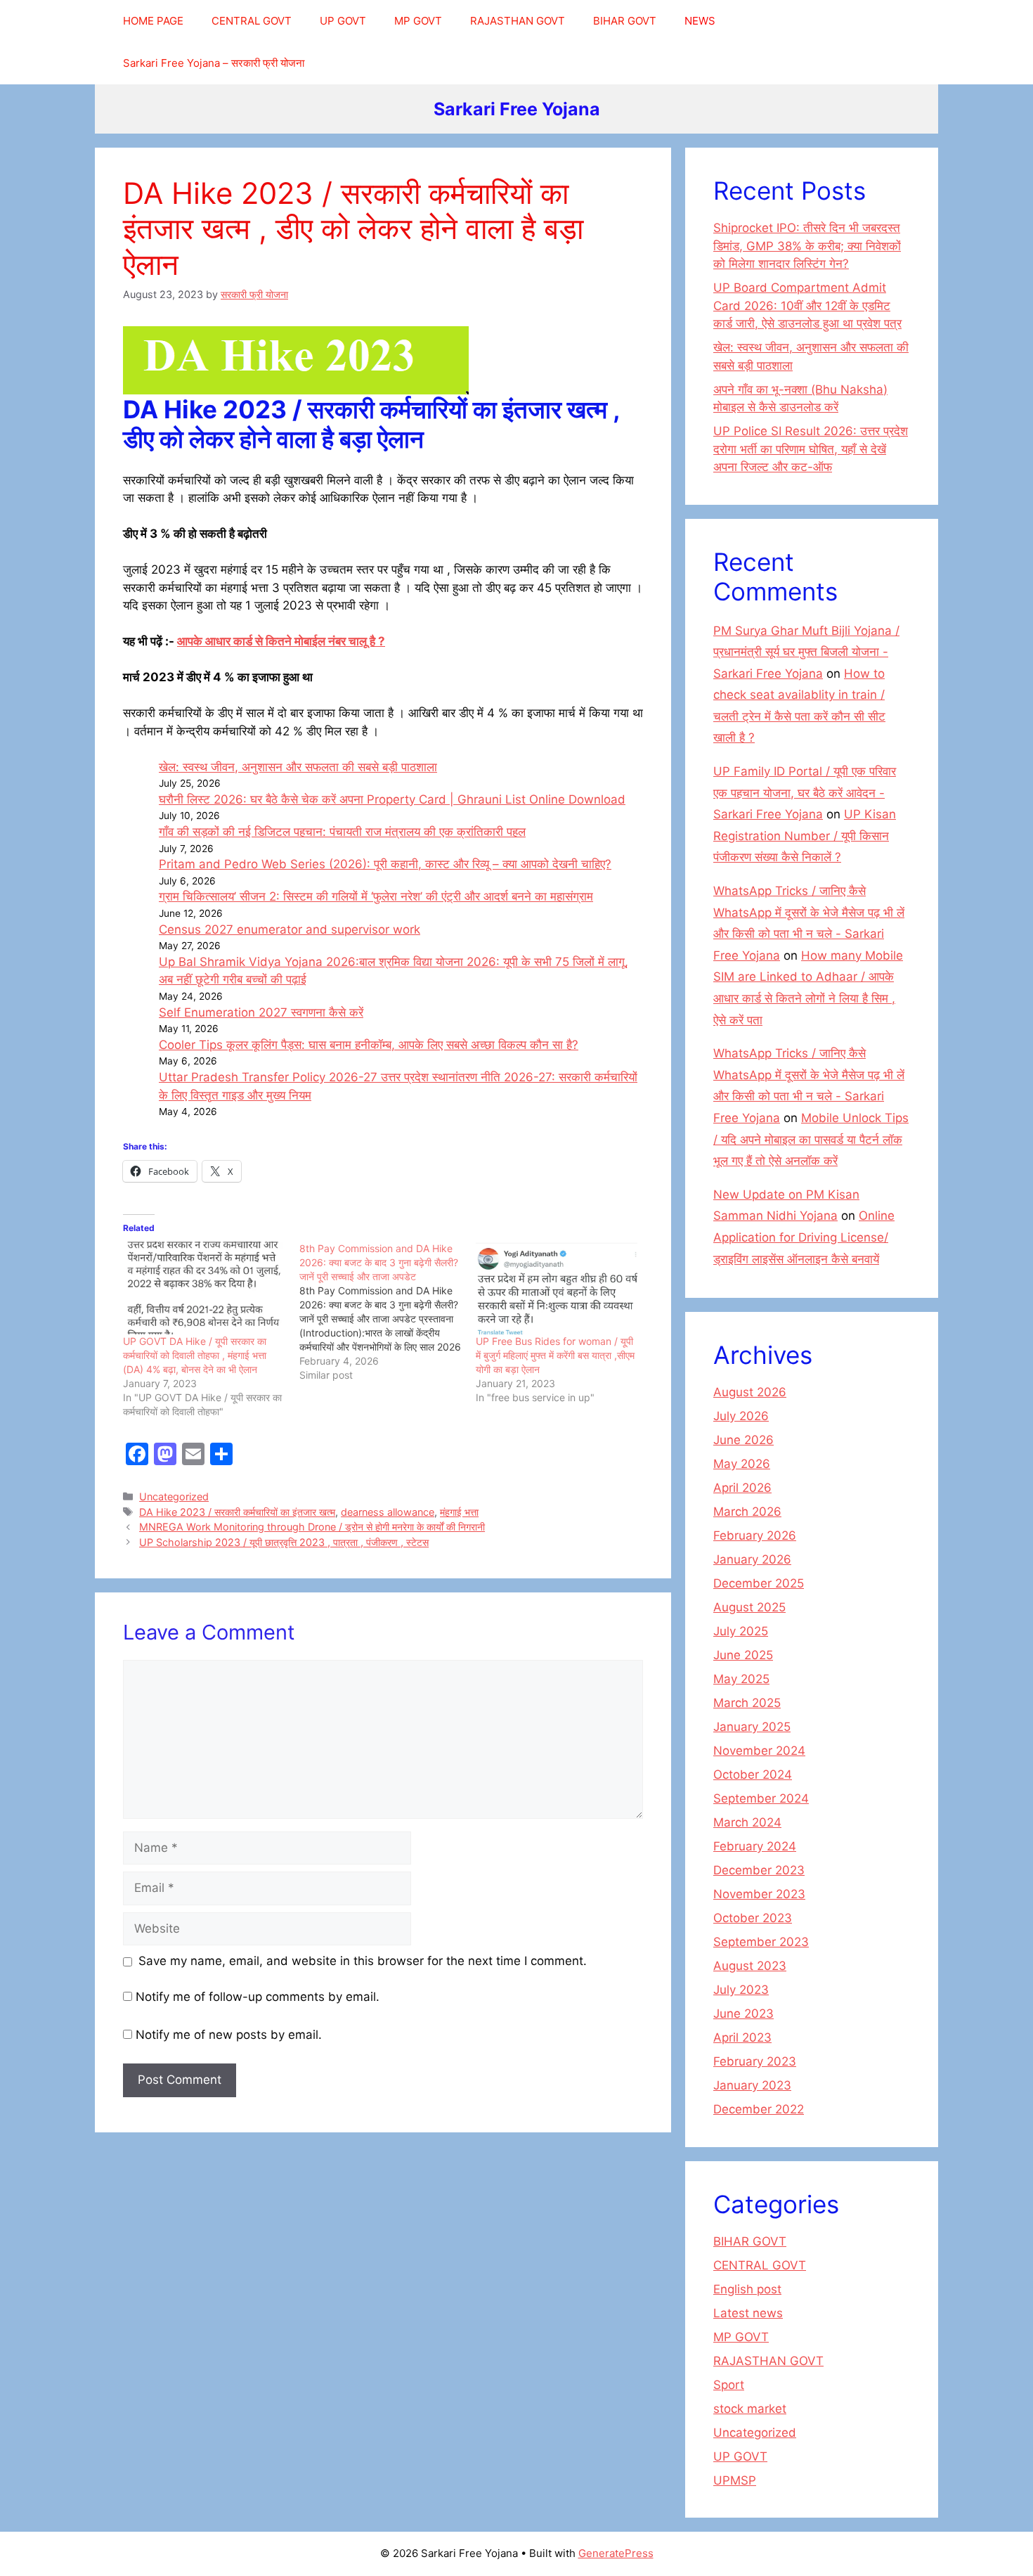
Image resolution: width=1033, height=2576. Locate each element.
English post (747, 2289)
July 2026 (741, 1416)
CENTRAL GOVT (252, 21)
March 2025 (747, 1703)
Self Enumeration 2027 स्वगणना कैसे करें (261, 1012)
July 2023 (741, 1990)
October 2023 (753, 1918)
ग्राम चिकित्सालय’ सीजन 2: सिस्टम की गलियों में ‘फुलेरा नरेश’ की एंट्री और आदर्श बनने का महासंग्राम (376, 896)
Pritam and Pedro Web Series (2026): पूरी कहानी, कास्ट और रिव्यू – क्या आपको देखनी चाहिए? (385, 864)
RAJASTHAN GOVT (518, 21)
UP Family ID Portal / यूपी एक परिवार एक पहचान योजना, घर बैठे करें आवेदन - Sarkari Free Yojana (805, 793)
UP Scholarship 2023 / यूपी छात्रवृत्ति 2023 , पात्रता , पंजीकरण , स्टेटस (284, 1542)
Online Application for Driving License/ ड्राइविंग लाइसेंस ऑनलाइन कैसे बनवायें (804, 1237)
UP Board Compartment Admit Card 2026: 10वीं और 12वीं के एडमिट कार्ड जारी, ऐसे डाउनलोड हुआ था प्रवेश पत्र (807, 305)
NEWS (700, 21)
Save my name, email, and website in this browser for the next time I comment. (363, 1961)
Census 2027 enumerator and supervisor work (290, 929)
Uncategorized (174, 1496)
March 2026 (747, 1512)
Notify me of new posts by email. (229, 2035)
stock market (750, 2409)
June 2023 (743, 2014)
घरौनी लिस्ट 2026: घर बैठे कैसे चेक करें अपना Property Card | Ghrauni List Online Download (392, 799)
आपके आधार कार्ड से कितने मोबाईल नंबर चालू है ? (281, 641)
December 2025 (759, 1583)
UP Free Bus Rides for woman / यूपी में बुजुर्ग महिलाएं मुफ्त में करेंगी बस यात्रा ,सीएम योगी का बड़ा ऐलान (555, 1355)
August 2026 (750, 1392)
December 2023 (759, 1870)
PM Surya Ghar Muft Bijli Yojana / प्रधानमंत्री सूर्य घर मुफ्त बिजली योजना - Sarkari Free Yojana (806, 652)
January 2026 (752, 1559)
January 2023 (752, 2085)
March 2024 (747, 1822)
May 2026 (742, 1464)
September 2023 (761, 1942)
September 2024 (761, 1798)
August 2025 (749, 1607)
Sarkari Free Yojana (517, 109)
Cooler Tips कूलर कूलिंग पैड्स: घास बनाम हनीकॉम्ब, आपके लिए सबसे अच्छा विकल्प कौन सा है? (369, 1045)
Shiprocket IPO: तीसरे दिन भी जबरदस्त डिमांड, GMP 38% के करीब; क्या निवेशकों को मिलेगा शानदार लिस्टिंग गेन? (807, 246)
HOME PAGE (153, 21)
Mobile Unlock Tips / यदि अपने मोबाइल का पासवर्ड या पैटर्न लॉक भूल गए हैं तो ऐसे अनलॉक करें (811, 1139)
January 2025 (752, 1727)
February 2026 (755, 1535)
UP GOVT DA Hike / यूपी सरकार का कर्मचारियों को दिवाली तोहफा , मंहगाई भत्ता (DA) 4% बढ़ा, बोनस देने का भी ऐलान (195, 1355)
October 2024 (753, 1775)
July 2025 (741, 1631)
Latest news (748, 2313)
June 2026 (743, 1440)
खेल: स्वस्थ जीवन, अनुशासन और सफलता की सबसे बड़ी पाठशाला (298, 767)
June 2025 (743, 1655)
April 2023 (742, 2037)
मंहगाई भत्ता (459, 1512)
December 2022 (759, 2109)
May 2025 (741, 1679)
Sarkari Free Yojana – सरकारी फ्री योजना (214, 63)
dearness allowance (388, 1512)
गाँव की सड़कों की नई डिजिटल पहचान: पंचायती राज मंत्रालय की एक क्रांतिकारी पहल (342, 832)
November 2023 (759, 1894)
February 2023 (755, 2061)
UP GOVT (343, 21)
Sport (729, 2385)
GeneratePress (616, 2553)
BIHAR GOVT (625, 21)
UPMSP (735, 2480)
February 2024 (755, 1846)
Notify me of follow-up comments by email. (258, 1997)
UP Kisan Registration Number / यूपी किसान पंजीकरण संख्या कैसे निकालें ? (805, 836)
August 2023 (750, 1966)
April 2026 (742, 1488)
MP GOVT (418, 21)
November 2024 (759, 1751)
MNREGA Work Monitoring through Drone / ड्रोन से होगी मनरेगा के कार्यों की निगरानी (312, 1527)
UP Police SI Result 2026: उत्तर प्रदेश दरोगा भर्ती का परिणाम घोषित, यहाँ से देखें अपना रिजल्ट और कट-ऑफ (811, 449)
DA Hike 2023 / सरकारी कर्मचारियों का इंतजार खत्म (237, 1512)
